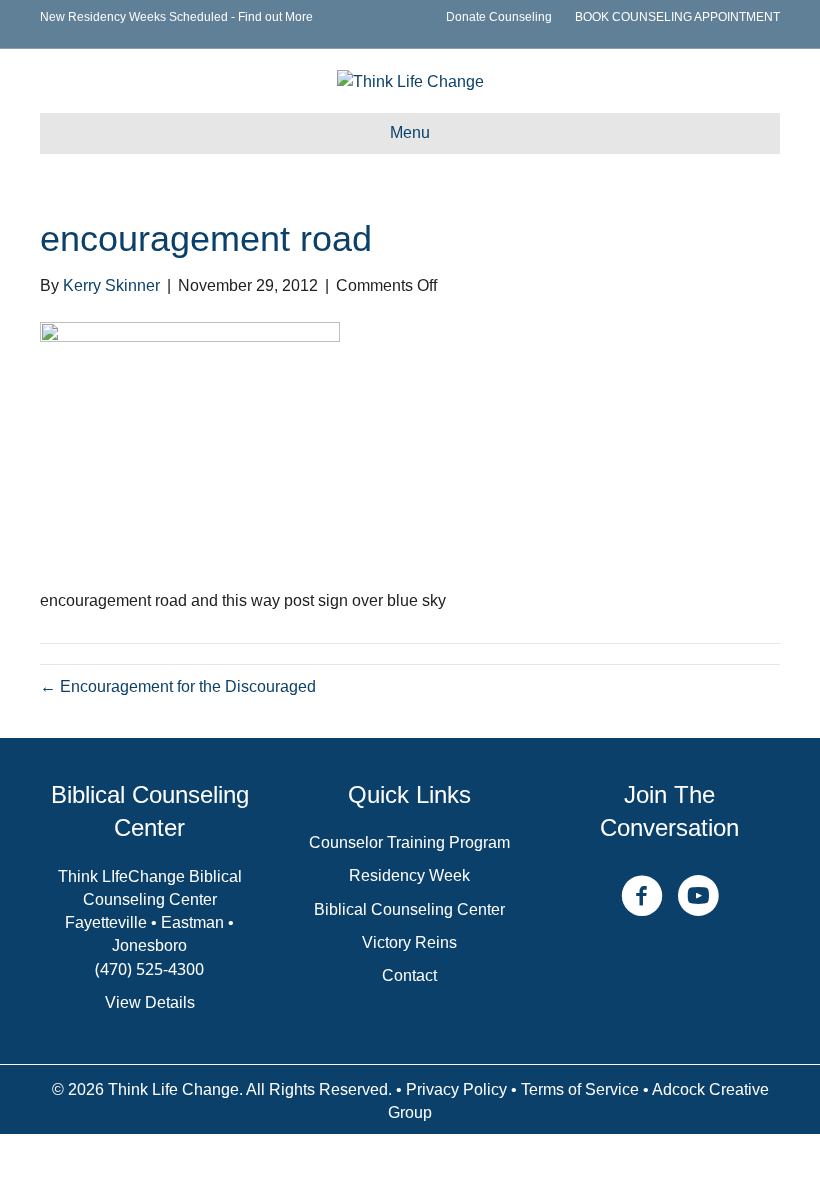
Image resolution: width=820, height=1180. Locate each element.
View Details (150, 1002)
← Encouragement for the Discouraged (178, 686)
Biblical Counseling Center (409, 909)
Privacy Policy (456, 1089)
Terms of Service (580, 1089)
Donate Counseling (499, 17)
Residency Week (409, 875)
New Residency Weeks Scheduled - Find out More (176, 17)
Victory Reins (409, 942)
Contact (409, 975)
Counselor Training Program (409, 842)
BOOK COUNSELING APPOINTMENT (677, 17)
